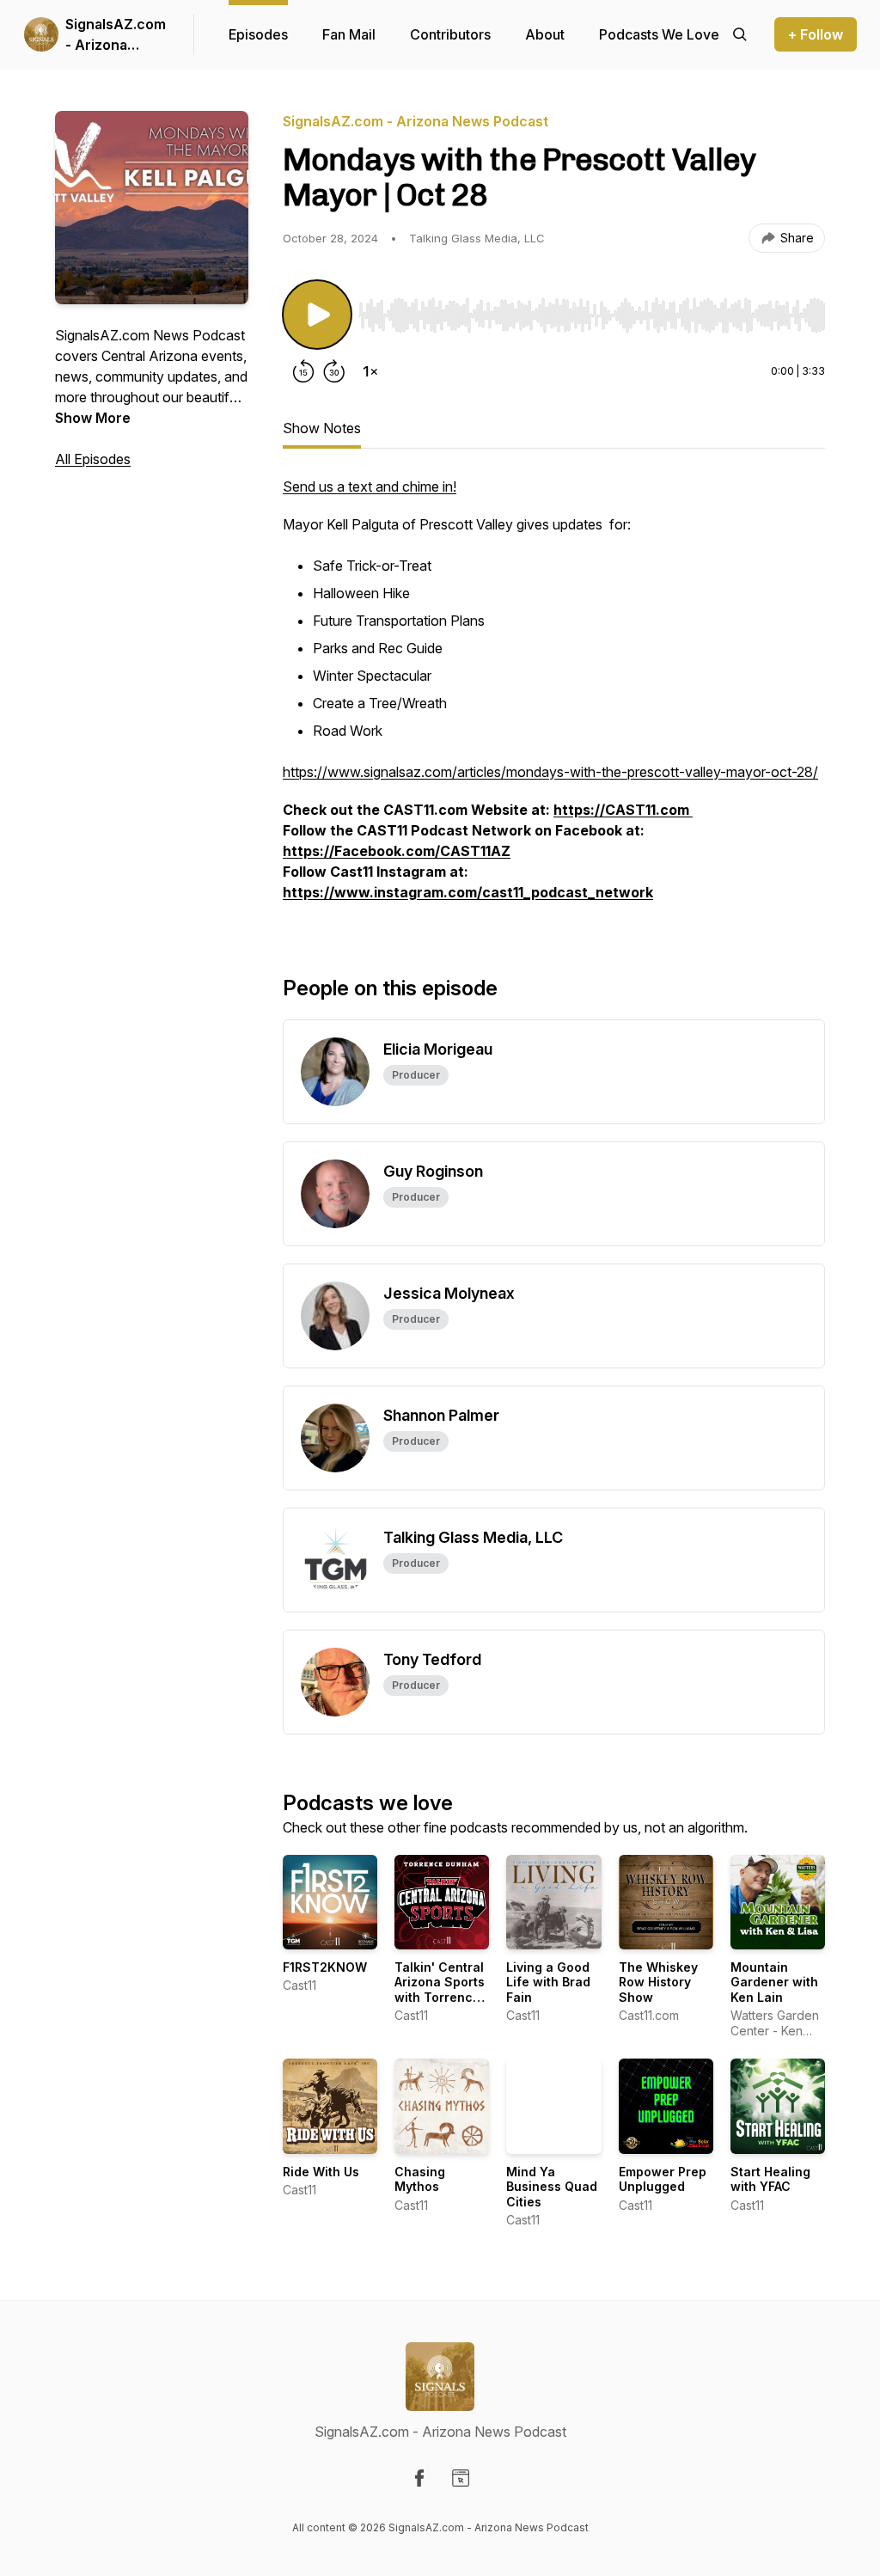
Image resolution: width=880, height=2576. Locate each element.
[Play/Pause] (317, 315)
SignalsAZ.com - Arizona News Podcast (116, 35)
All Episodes (93, 459)
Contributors (450, 34)
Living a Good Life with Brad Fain (548, 1982)
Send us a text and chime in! (370, 486)
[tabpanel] (554, 698)
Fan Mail (349, 34)
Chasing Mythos (420, 2179)
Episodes (258, 34)
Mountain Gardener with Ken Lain (774, 1982)
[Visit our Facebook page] (419, 2478)
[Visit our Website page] (461, 2478)
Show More (93, 418)
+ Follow (816, 34)
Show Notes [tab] (322, 428)
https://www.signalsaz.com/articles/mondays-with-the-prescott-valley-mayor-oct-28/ (550, 772)
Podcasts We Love (659, 34)
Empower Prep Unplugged (663, 2179)
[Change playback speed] (370, 371)
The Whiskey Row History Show (658, 1982)
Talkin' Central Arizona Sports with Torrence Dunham (440, 1990)
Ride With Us (321, 2172)
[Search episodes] (740, 34)
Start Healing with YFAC (770, 2179)
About (545, 34)
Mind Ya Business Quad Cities (552, 2187)
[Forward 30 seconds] (334, 371)
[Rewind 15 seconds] (303, 371)
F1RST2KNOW (325, 1967)
